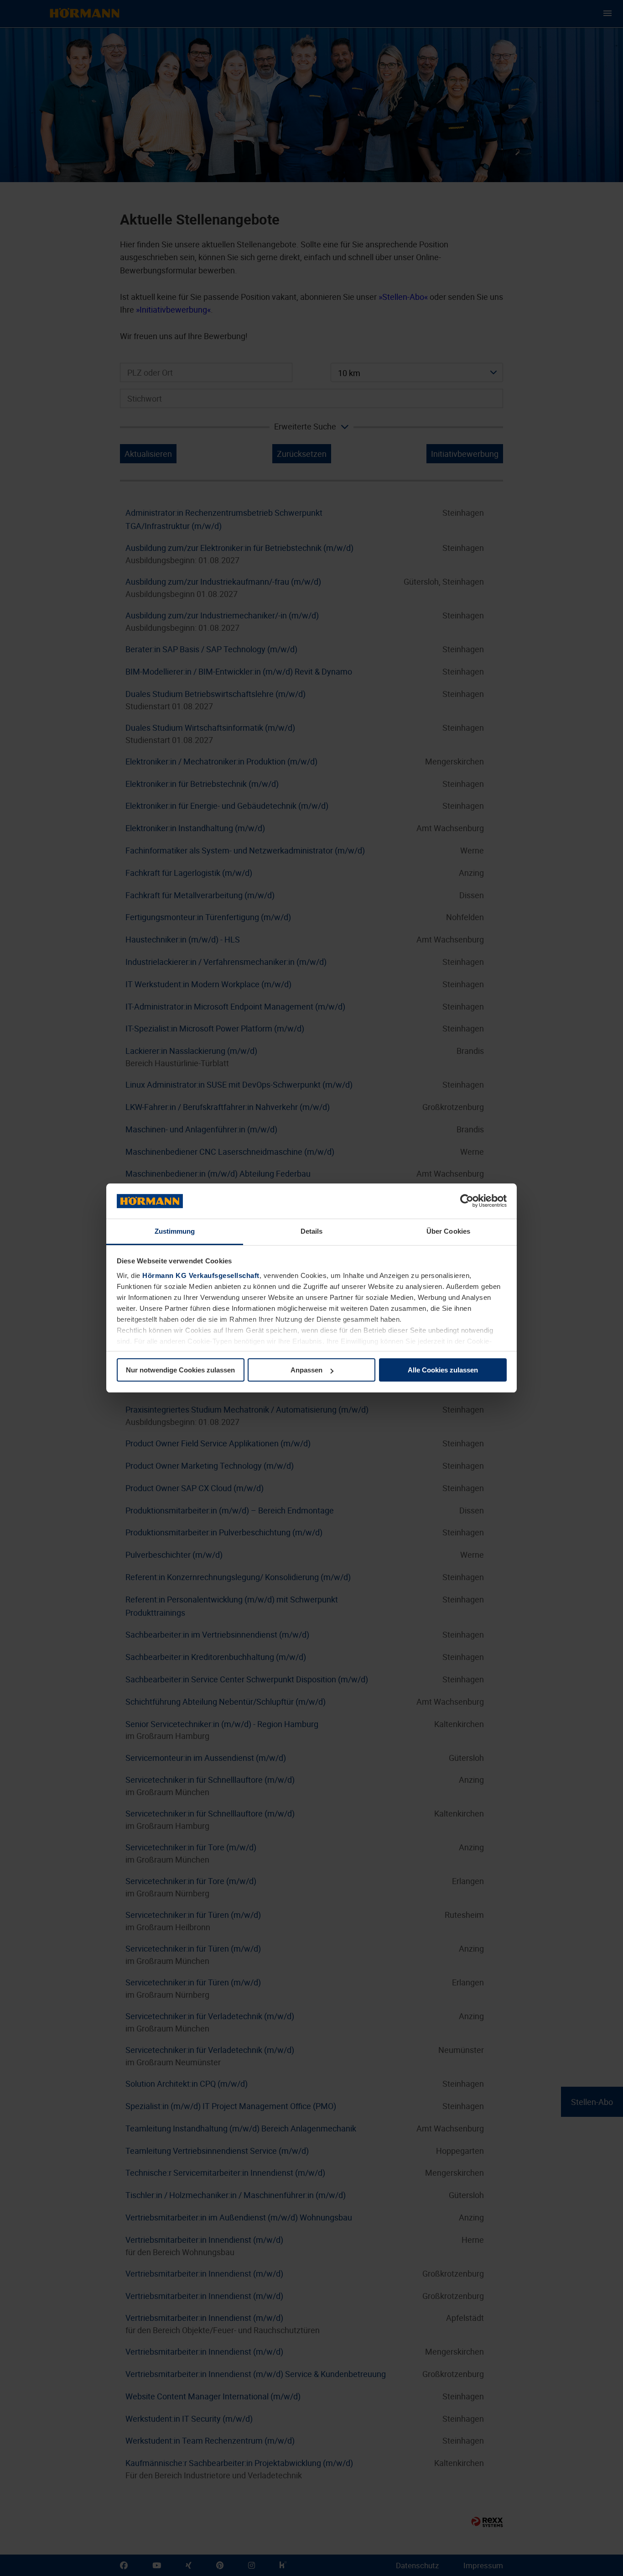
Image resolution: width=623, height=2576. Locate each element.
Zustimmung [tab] (175, 1231)
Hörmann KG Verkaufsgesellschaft (201, 1275)
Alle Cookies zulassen (443, 1370)
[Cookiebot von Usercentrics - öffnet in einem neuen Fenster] (467, 1201)
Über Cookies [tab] (448, 1231)
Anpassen (306, 1370)
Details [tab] (312, 1231)
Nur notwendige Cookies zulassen (180, 1370)
